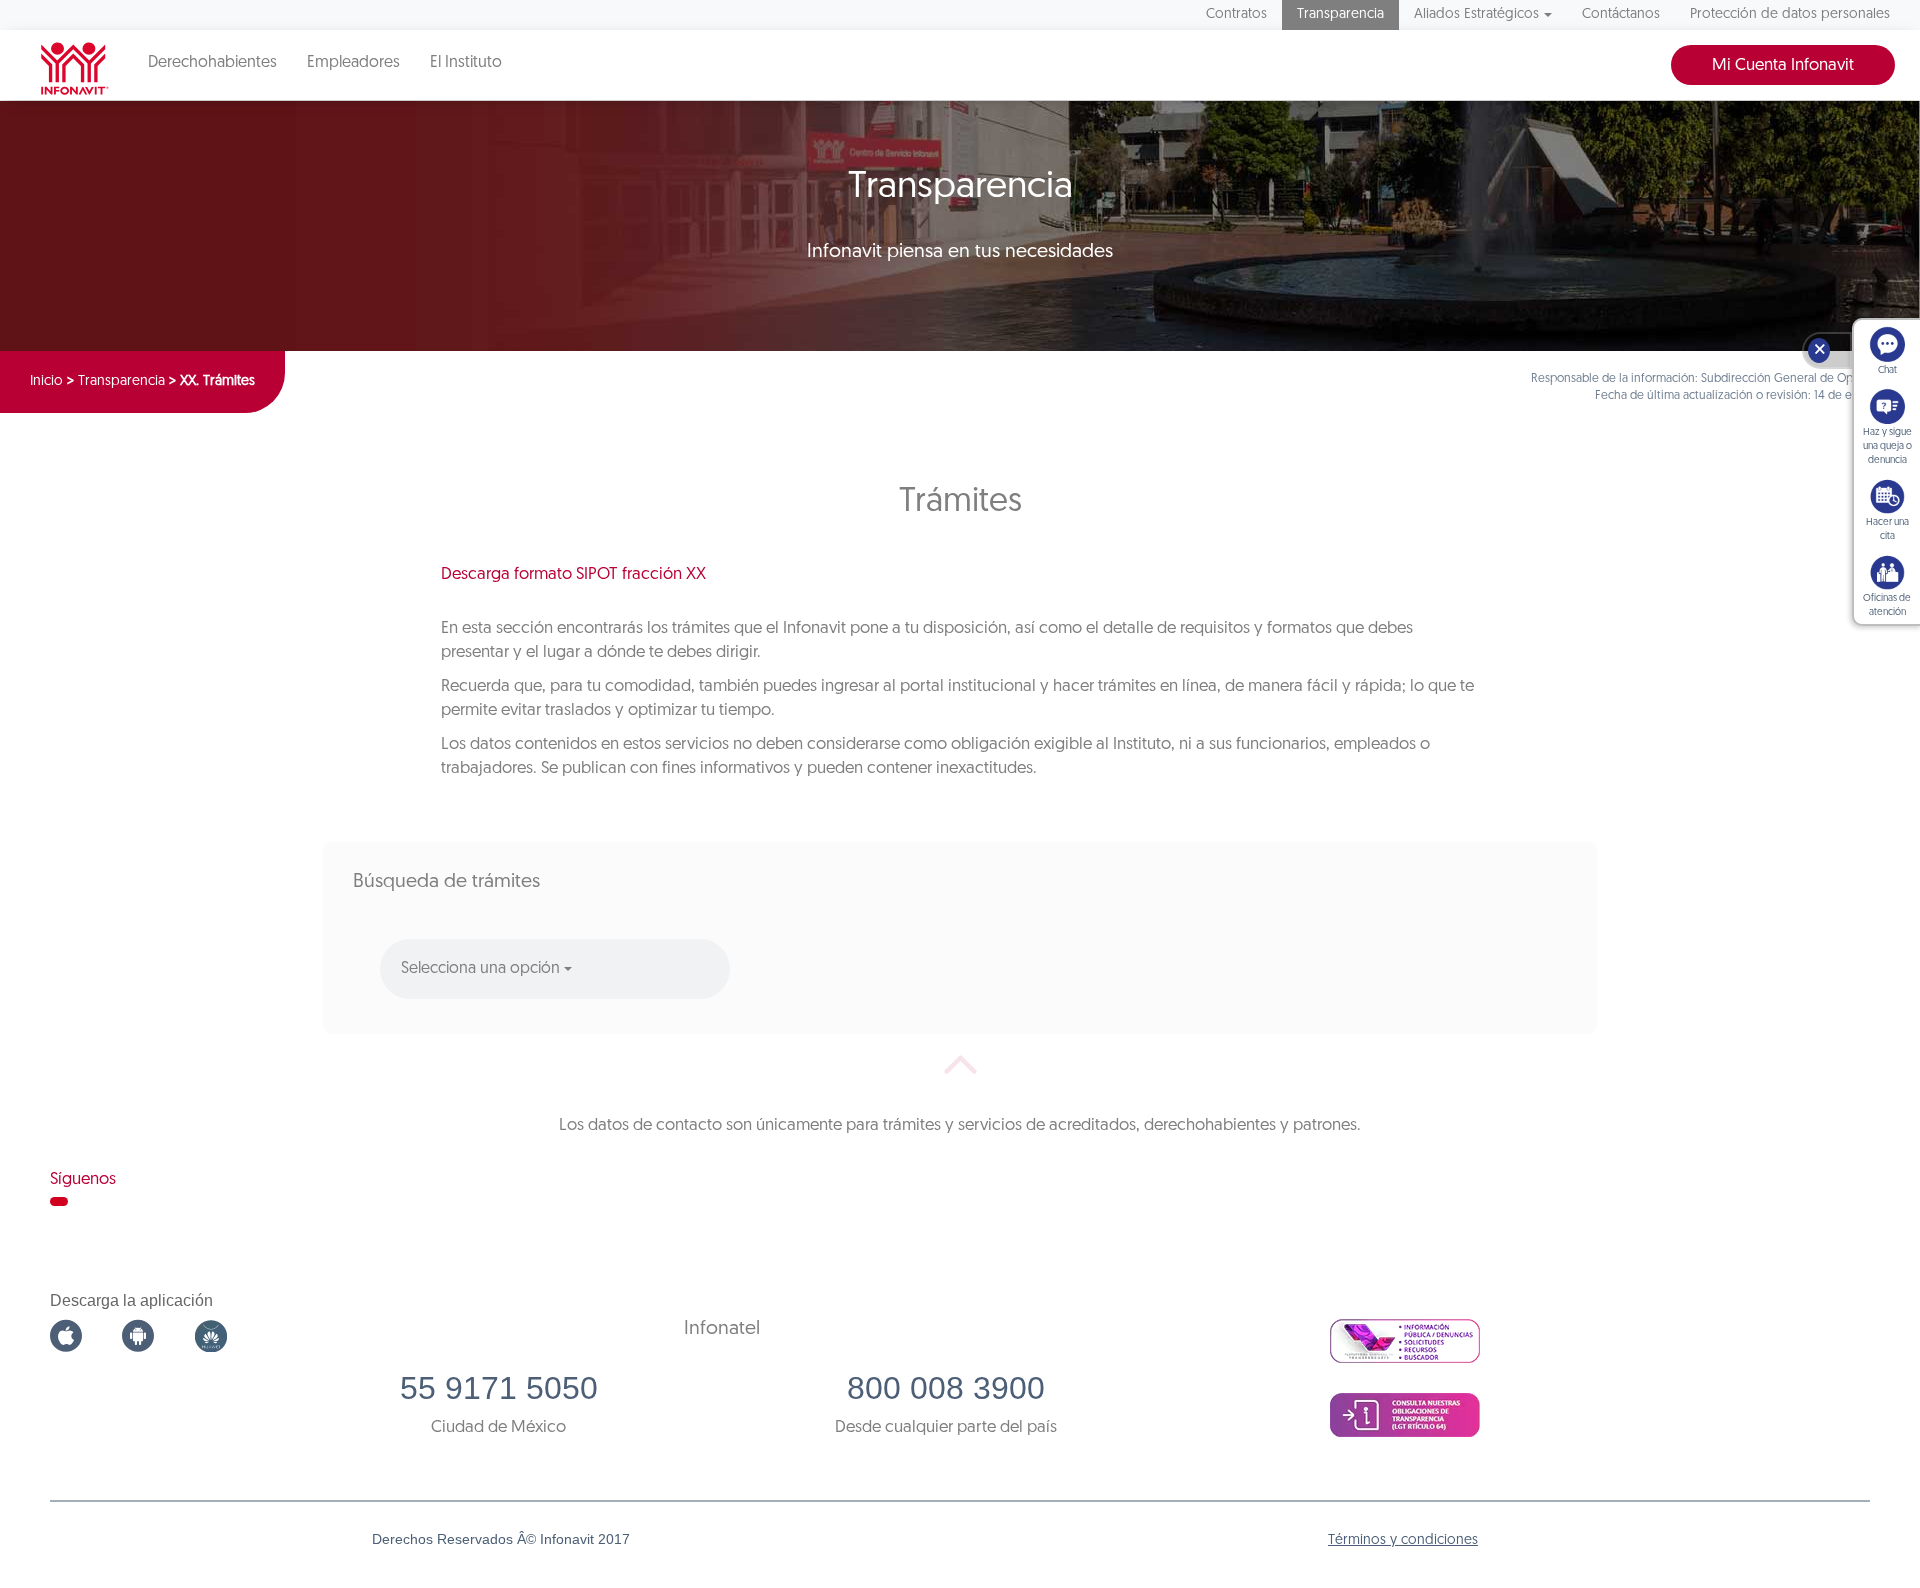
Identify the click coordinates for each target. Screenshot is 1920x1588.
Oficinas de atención (1887, 605)
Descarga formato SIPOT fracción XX (573, 574)
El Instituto (466, 63)
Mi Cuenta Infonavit (1783, 65)
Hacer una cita (1887, 529)
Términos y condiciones (1403, 1540)
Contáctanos (1621, 14)
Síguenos (83, 1179)
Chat (1887, 370)
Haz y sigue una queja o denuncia (1887, 446)
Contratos (1236, 14)
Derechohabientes (212, 63)
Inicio (46, 381)
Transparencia (1340, 14)
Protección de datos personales (1790, 14)
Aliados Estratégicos (1476, 14)
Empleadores (353, 63)
